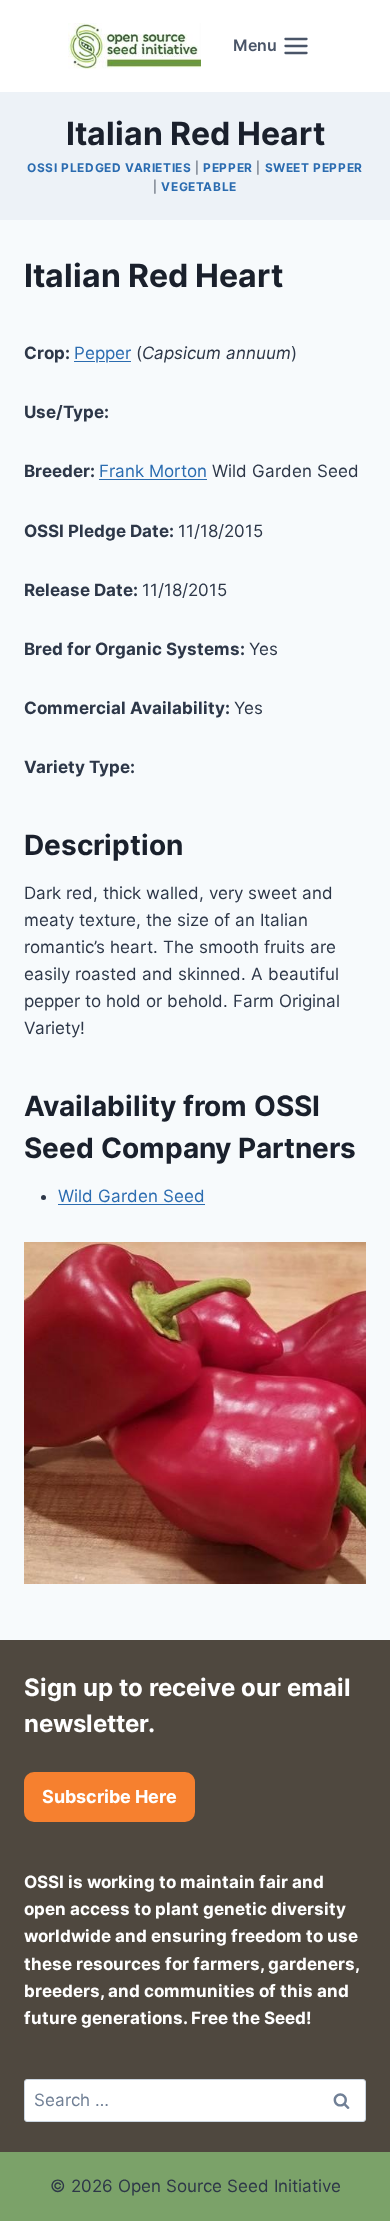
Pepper (228, 167)
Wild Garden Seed (131, 1196)
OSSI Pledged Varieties (109, 167)
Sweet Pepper (314, 167)
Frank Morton (153, 471)
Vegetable (198, 186)
